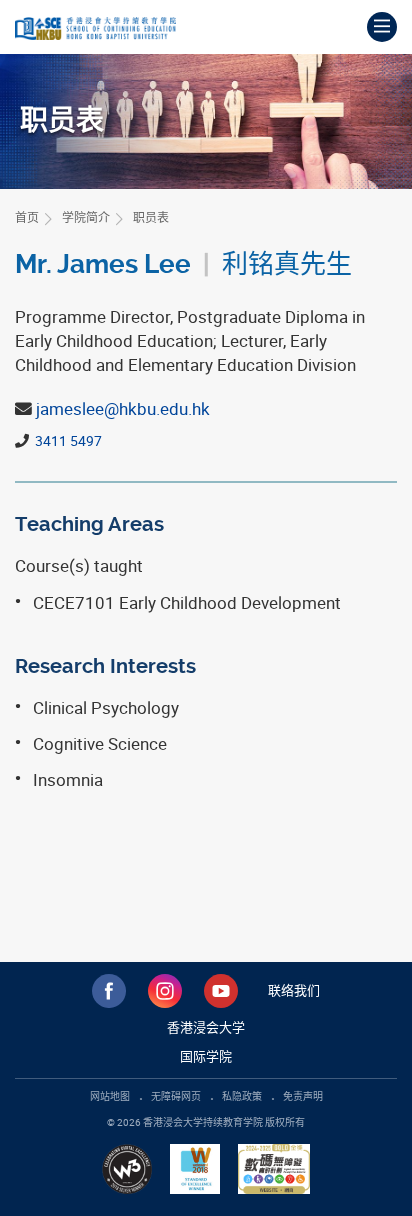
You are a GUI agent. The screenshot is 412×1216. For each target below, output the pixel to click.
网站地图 (110, 1096)
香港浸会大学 (206, 1027)
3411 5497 (67, 440)
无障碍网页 (176, 1096)
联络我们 (294, 990)
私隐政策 (242, 1096)
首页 (27, 217)
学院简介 (86, 217)
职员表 (151, 217)
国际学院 (206, 1056)
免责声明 (303, 1096)
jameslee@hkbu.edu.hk (123, 408)
